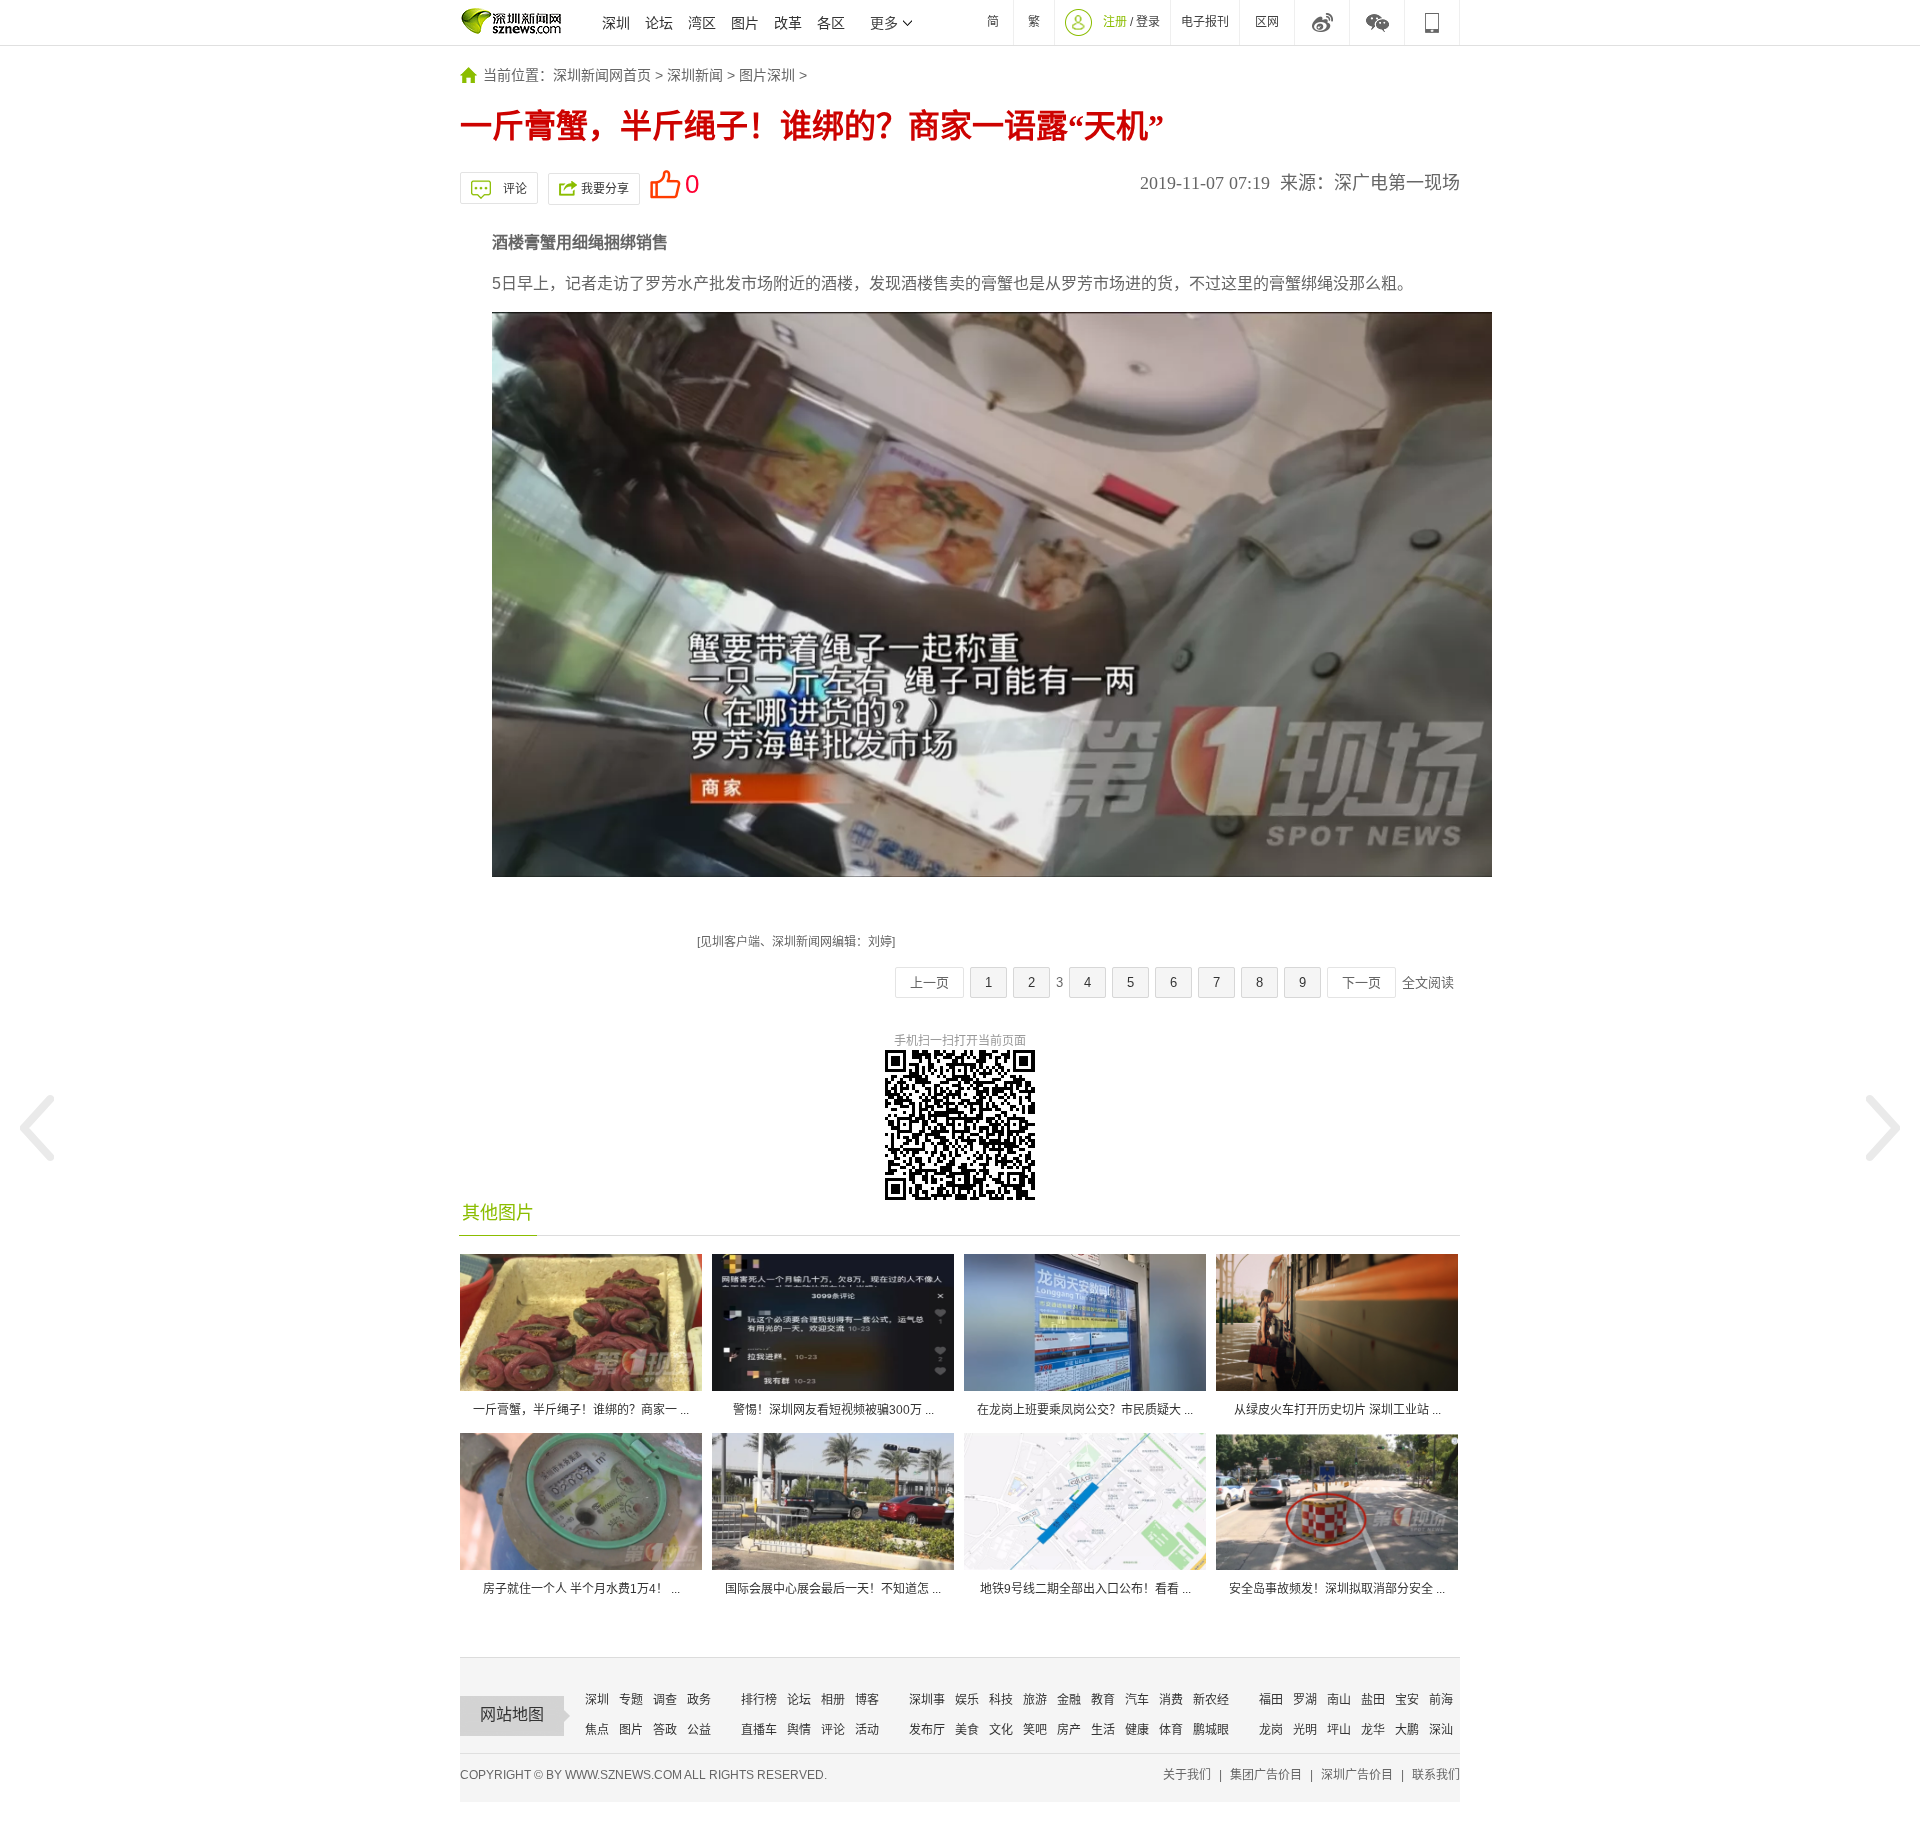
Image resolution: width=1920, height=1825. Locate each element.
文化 (1001, 1730)
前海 (1441, 1700)
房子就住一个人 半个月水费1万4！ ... (581, 1589)
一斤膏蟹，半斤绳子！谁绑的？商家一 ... (581, 1410)
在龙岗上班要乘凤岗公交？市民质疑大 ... (1085, 1410)
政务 (699, 1700)
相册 (833, 1700)
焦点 (597, 1730)
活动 (867, 1730)
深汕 (1441, 1730)
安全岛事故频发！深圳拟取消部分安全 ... (1337, 1589)
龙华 (1373, 1730)
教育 (1103, 1700)
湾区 (702, 23)
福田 (1271, 1700)
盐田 (1373, 1700)
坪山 (1339, 1730)
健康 (1137, 1730)
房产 (1069, 1730)
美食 (967, 1730)
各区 (831, 23)
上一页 (929, 982)
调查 (665, 1700)
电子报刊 (1205, 22)
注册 (1115, 22)
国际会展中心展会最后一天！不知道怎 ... (833, 1589)
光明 (1305, 1730)
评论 (515, 189)
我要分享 (605, 189)
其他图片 (498, 1213)
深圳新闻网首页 (602, 75)
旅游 (1035, 1700)
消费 (1171, 1700)
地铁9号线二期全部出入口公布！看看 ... (1085, 1589)
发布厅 (927, 1730)
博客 (867, 1700)
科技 (1001, 1700)
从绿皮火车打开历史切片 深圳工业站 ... (1337, 1410)
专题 (631, 1700)
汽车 (1137, 1700)
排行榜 (759, 1700)
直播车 (759, 1730)
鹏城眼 (1211, 1730)
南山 (1339, 1700)
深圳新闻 (695, 75)
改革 (788, 23)
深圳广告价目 (1357, 1775)
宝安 (1407, 1700)
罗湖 (1305, 1700)
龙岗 (1271, 1730)
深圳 (616, 23)
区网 (1267, 22)
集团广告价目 (1266, 1775)
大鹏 (1407, 1730)
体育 (1171, 1730)
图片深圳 (767, 75)
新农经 (1211, 1700)
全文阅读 (1428, 982)
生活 (1103, 1730)
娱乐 (967, 1700)
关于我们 (1187, 1775)
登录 (1148, 22)
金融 (1069, 1700)
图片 (745, 23)
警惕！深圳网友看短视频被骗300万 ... (833, 1410)
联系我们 (1436, 1775)
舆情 (799, 1730)
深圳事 (927, 1700)
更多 (884, 23)
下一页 (1361, 982)
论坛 (659, 23)
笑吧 (1035, 1730)
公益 (699, 1730)
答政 (665, 1730)
